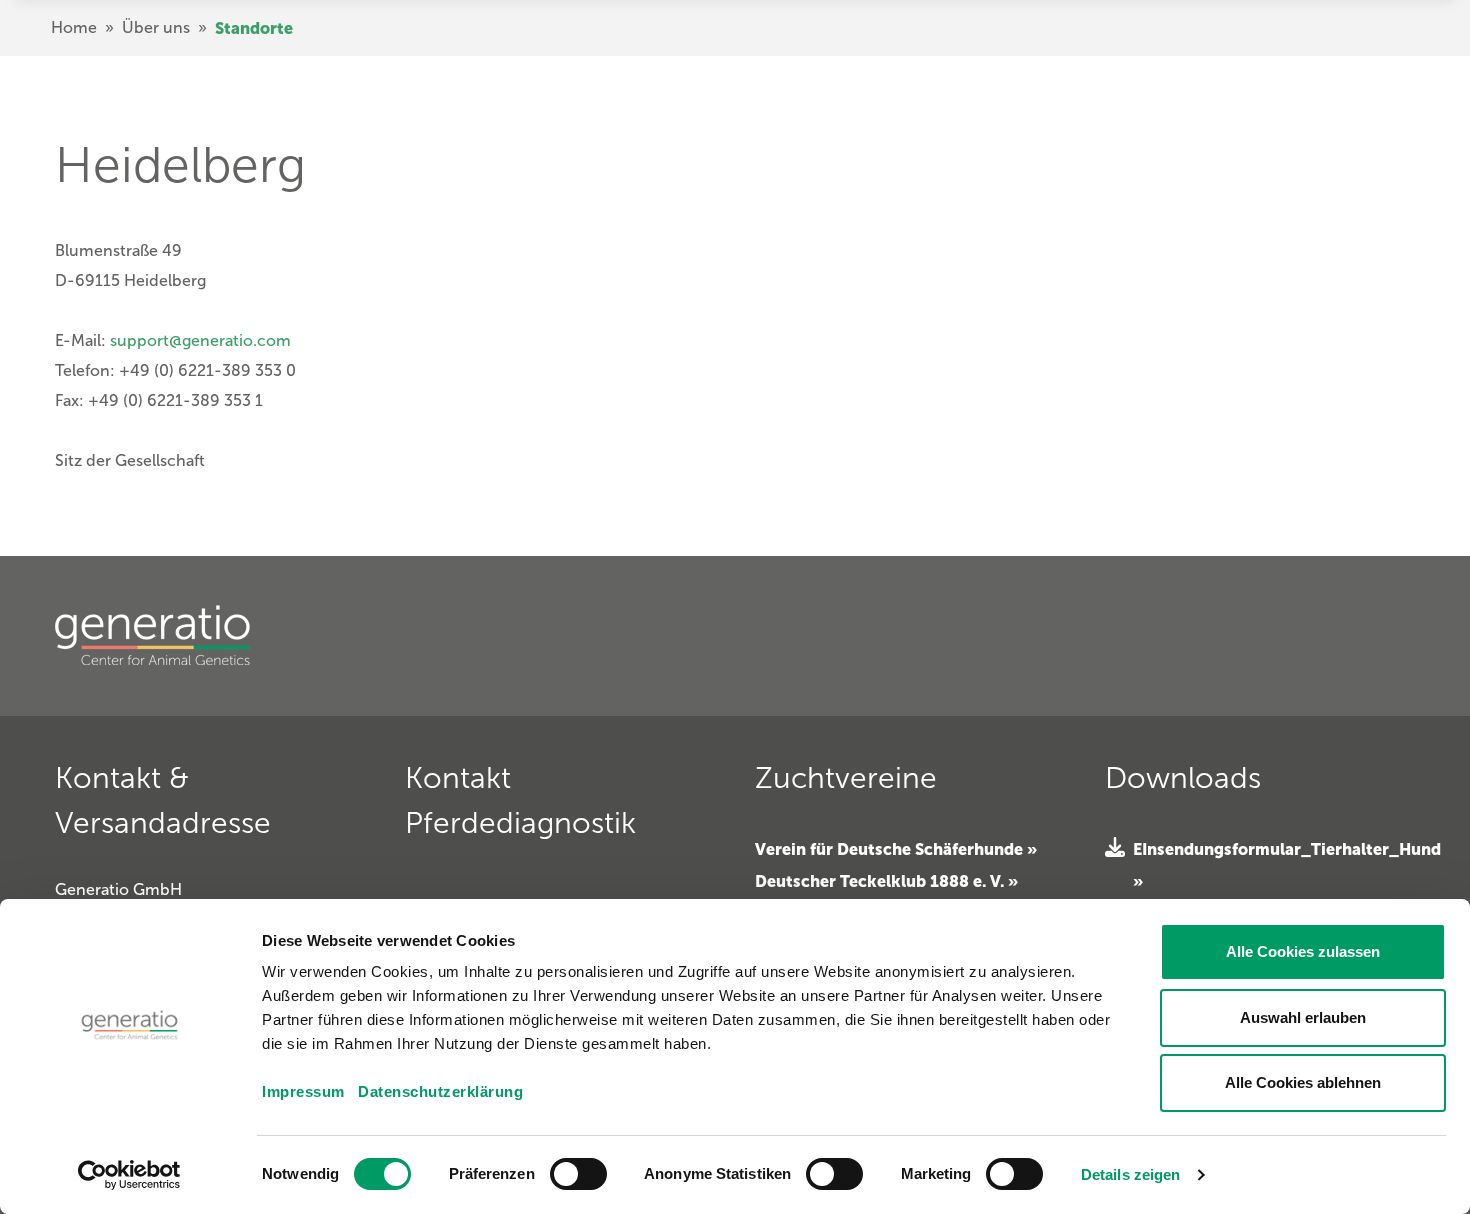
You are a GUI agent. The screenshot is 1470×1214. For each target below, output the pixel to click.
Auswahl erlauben (1303, 1017)
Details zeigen (1130, 1174)
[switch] (578, 1174)
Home (74, 27)
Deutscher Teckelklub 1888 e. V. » (886, 881)
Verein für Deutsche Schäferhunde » (896, 849)
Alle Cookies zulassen (1303, 951)
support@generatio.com (200, 340)
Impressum (303, 1091)
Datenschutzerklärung (440, 1091)
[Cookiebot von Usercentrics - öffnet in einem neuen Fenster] (129, 1175)
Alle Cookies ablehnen (1303, 1082)
